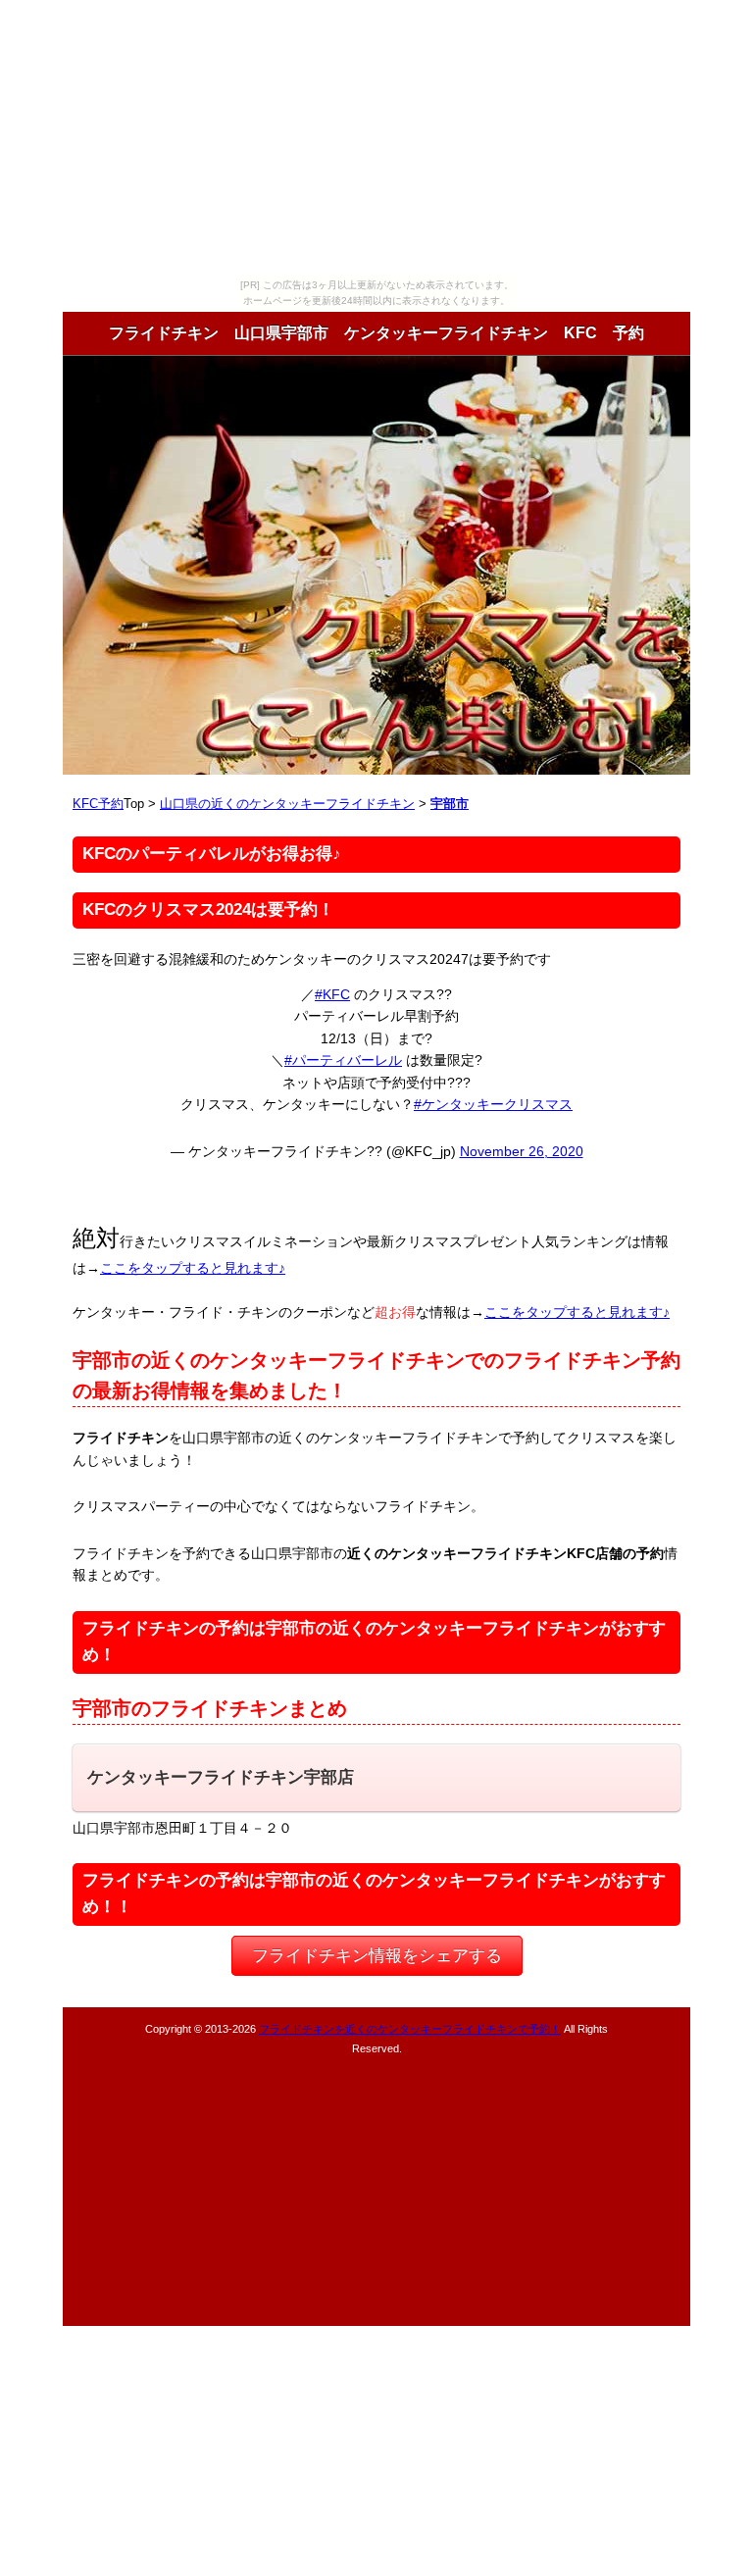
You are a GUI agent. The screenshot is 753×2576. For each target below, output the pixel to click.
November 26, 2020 (522, 1151)
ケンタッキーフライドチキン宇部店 (221, 1777)
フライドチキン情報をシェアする (377, 1956)
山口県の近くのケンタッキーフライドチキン (287, 804)
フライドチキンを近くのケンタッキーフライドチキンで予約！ (410, 2029)
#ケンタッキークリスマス (493, 1104)
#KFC (332, 994)
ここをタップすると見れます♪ (193, 1268)
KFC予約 (98, 804)
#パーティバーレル (343, 1060)
